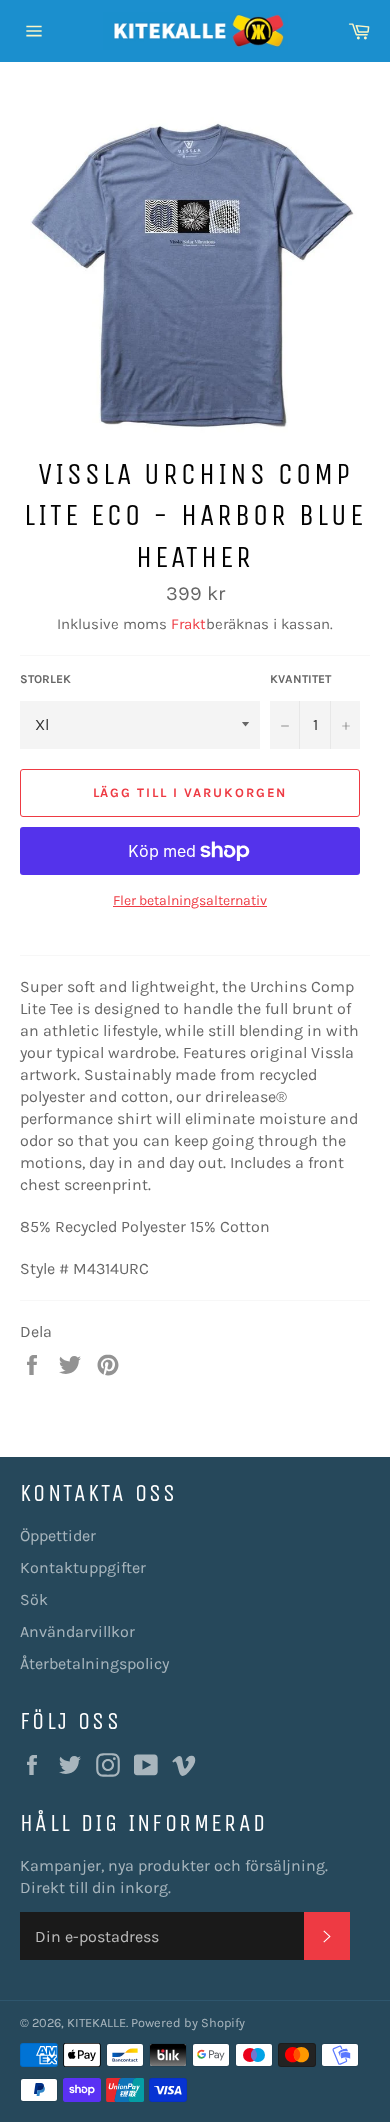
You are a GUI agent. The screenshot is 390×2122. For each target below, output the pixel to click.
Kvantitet (300, 679)
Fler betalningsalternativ (190, 900)
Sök (34, 1599)
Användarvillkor (77, 1631)
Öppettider (58, 1535)
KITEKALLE (96, 2022)
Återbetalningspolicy (94, 1663)
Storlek (45, 679)
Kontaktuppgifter (83, 1567)
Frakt (188, 624)
